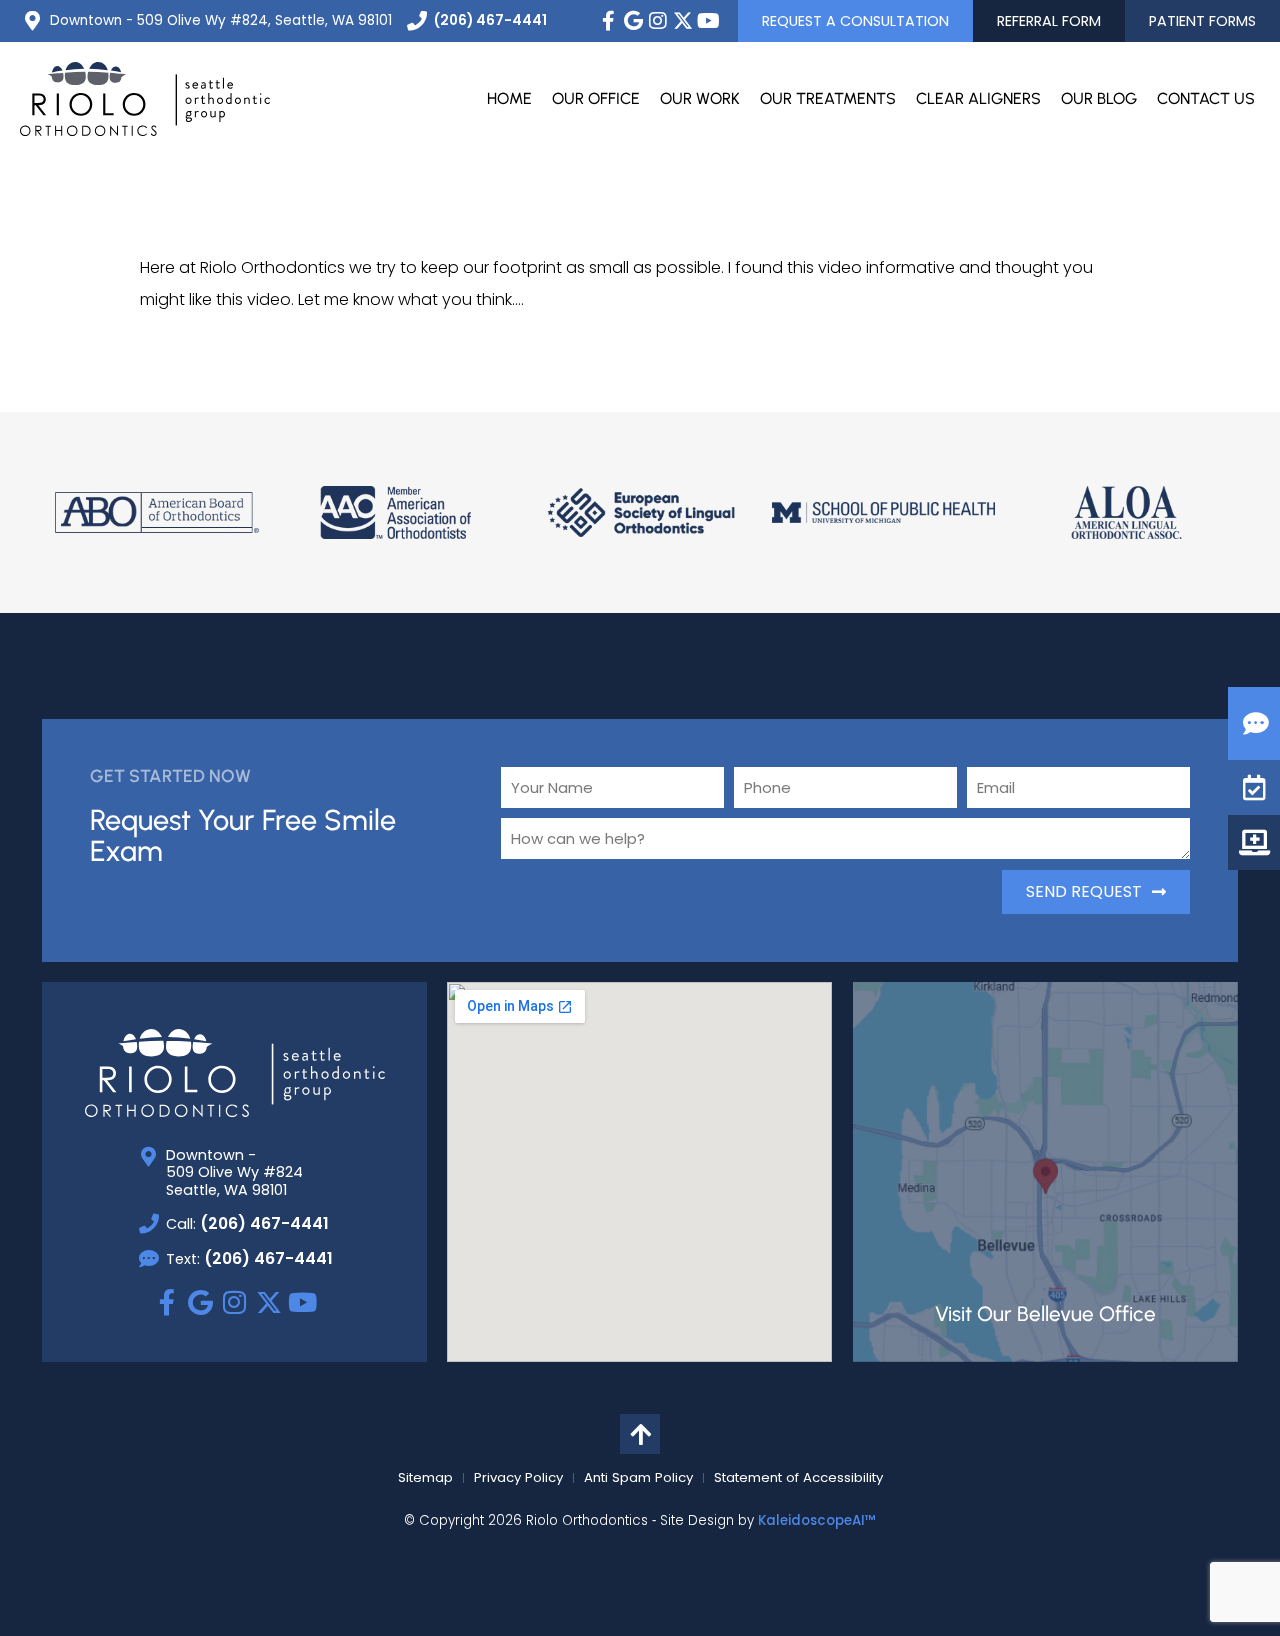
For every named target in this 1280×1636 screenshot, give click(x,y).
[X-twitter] (683, 21)
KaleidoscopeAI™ (817, 1520)
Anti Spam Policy (638, 1478)
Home (509, 98)
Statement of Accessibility (798, 1478)
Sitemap (425, 1478)
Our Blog (1099, 98)
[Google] (633, 21)
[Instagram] (658, 21)
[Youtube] (708, 21)
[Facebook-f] (608, 21)
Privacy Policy (518, 1478)
